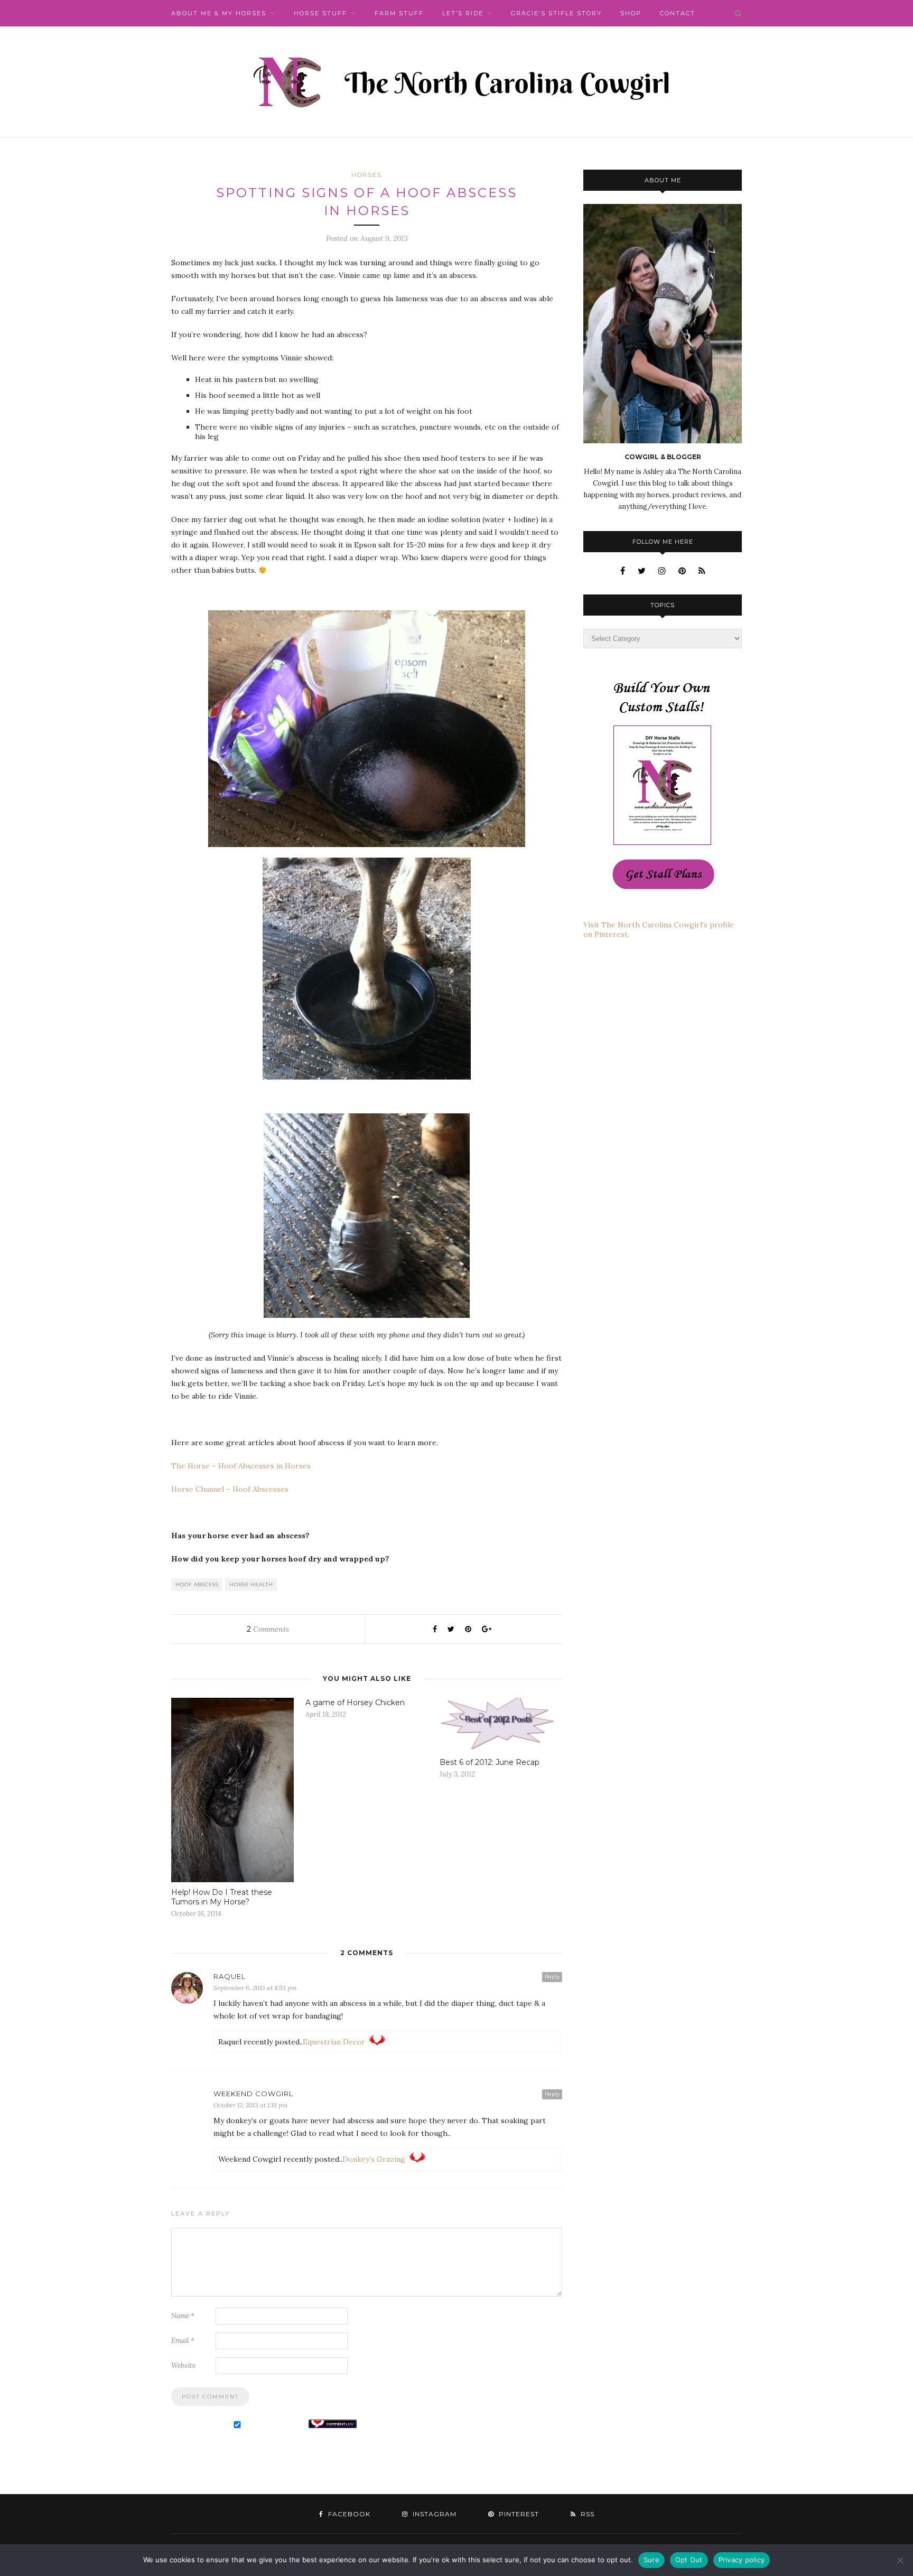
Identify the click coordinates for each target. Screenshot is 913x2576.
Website (183, 2365)
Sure (651, 2560)
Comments (268, 1629)
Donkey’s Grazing (374, 2159)
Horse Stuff (320, 13)
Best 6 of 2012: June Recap (490, 1762)
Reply (552, 1977)
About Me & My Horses (219, 13)
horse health (251, 1584)
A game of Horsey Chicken (355, 1703)
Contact (678, 13)
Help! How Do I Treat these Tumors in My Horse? (222, 1897)
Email (183, 2341)
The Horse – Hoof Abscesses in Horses (242, 1466)
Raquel (230, 1976)
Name (183, 2316)
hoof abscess (197, 1584)
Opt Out (689, 2560)
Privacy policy (742, 2560)
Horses (367, 175)
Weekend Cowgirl (253, 2094)
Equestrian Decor (334, 2042)
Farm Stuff (399, 13)
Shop (631, 13)
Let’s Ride (463, 13)
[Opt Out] (900, 2560)
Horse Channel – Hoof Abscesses (230, 1489)
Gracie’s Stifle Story (556, 13)
